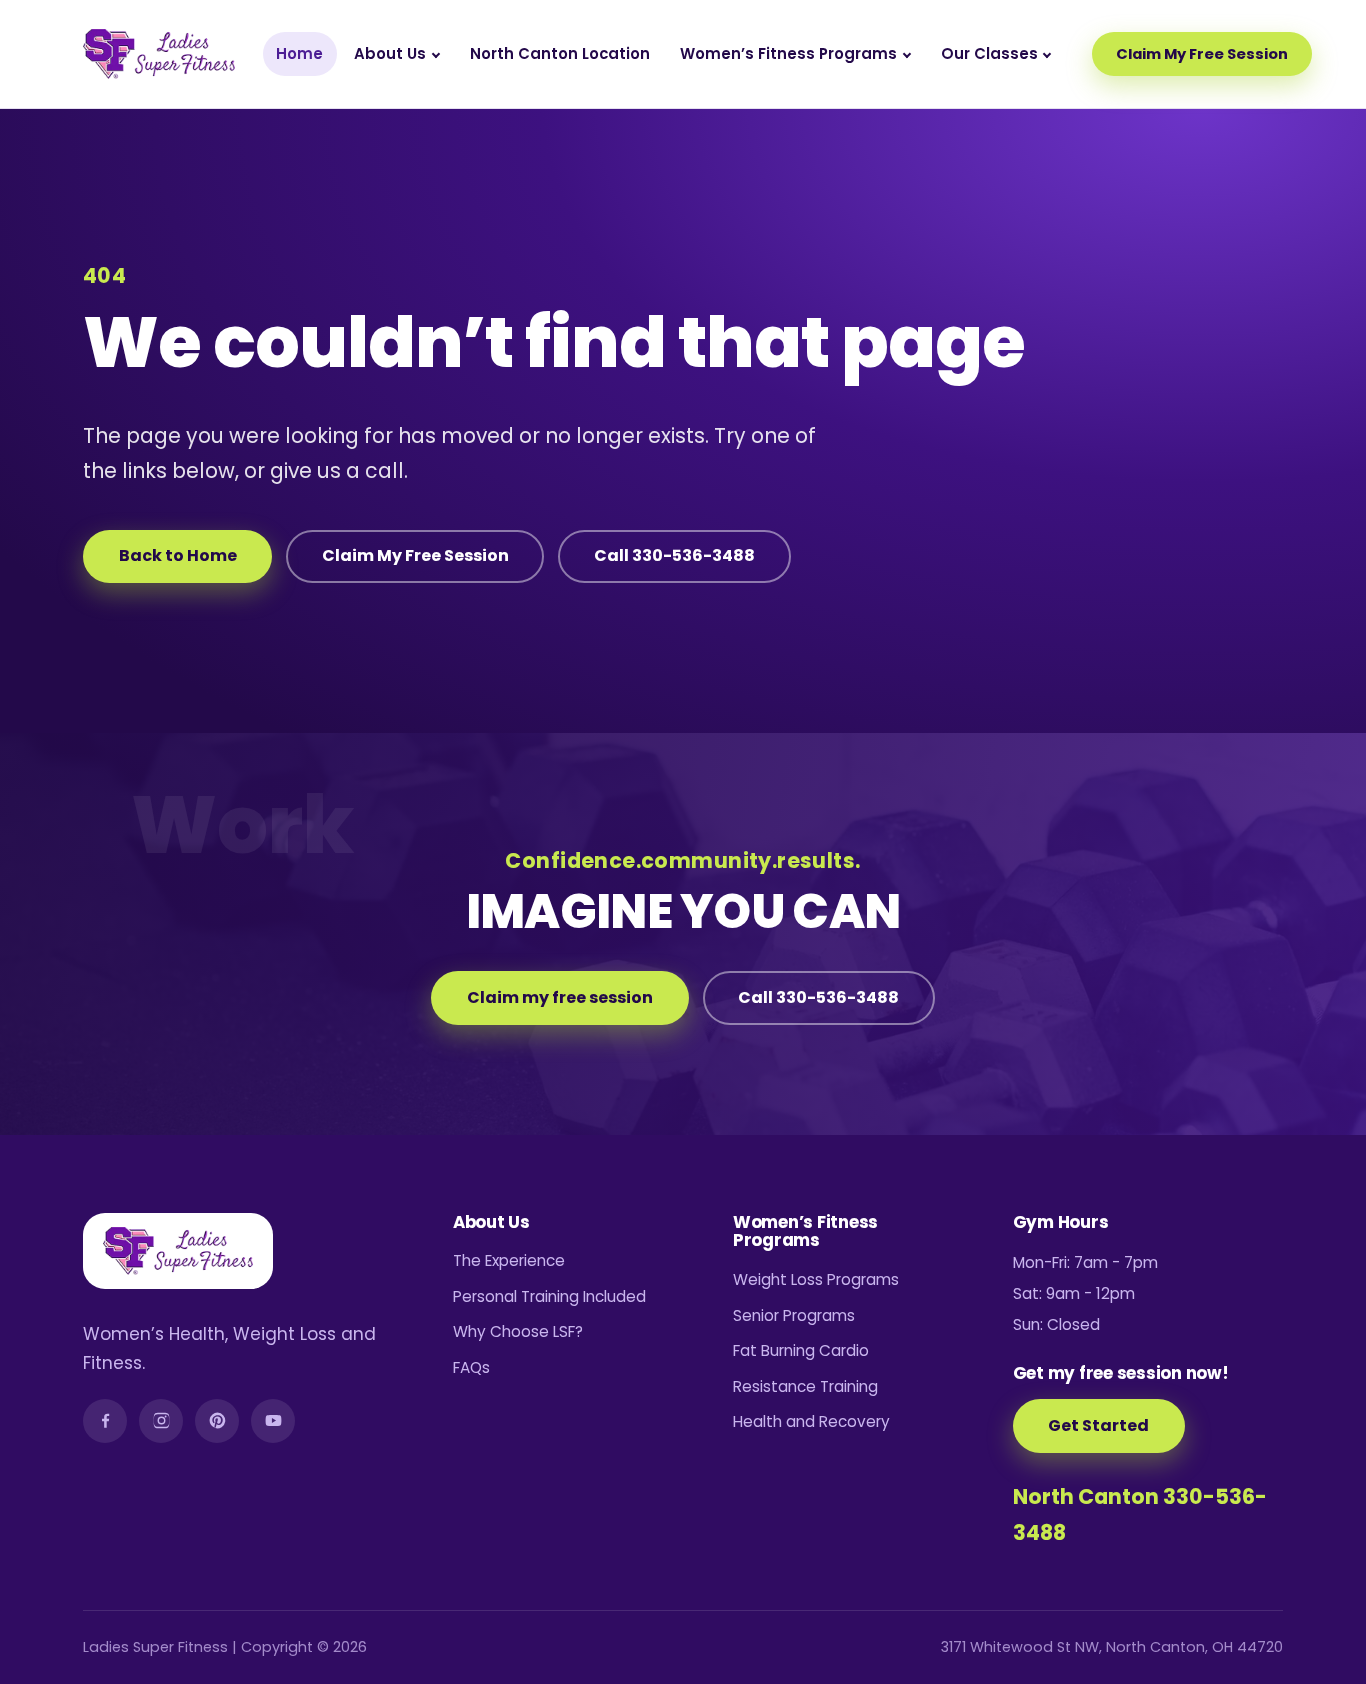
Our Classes (989, 53)
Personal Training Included (549, 1296)
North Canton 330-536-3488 (1140, 1514)
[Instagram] (161, 1421)
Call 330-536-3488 (674, 555)
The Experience (509, 1260)
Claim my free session (560, 997)
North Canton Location (560, 53)
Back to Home (178, 555)
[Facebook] (105, 1421)
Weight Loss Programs (816, 1279)
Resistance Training (805, 1386)
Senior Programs (794, 1315)
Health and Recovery (811, 1421)
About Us (390, 53)
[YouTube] (273, 1421)
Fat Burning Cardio (801, 1350)
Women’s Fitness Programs (788, 53)
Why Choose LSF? (518, 1331)
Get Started (1098, 1425)
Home (299, 53)
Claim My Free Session (1202, 54)
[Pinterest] (217, 1421)
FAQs (471, 1367)
